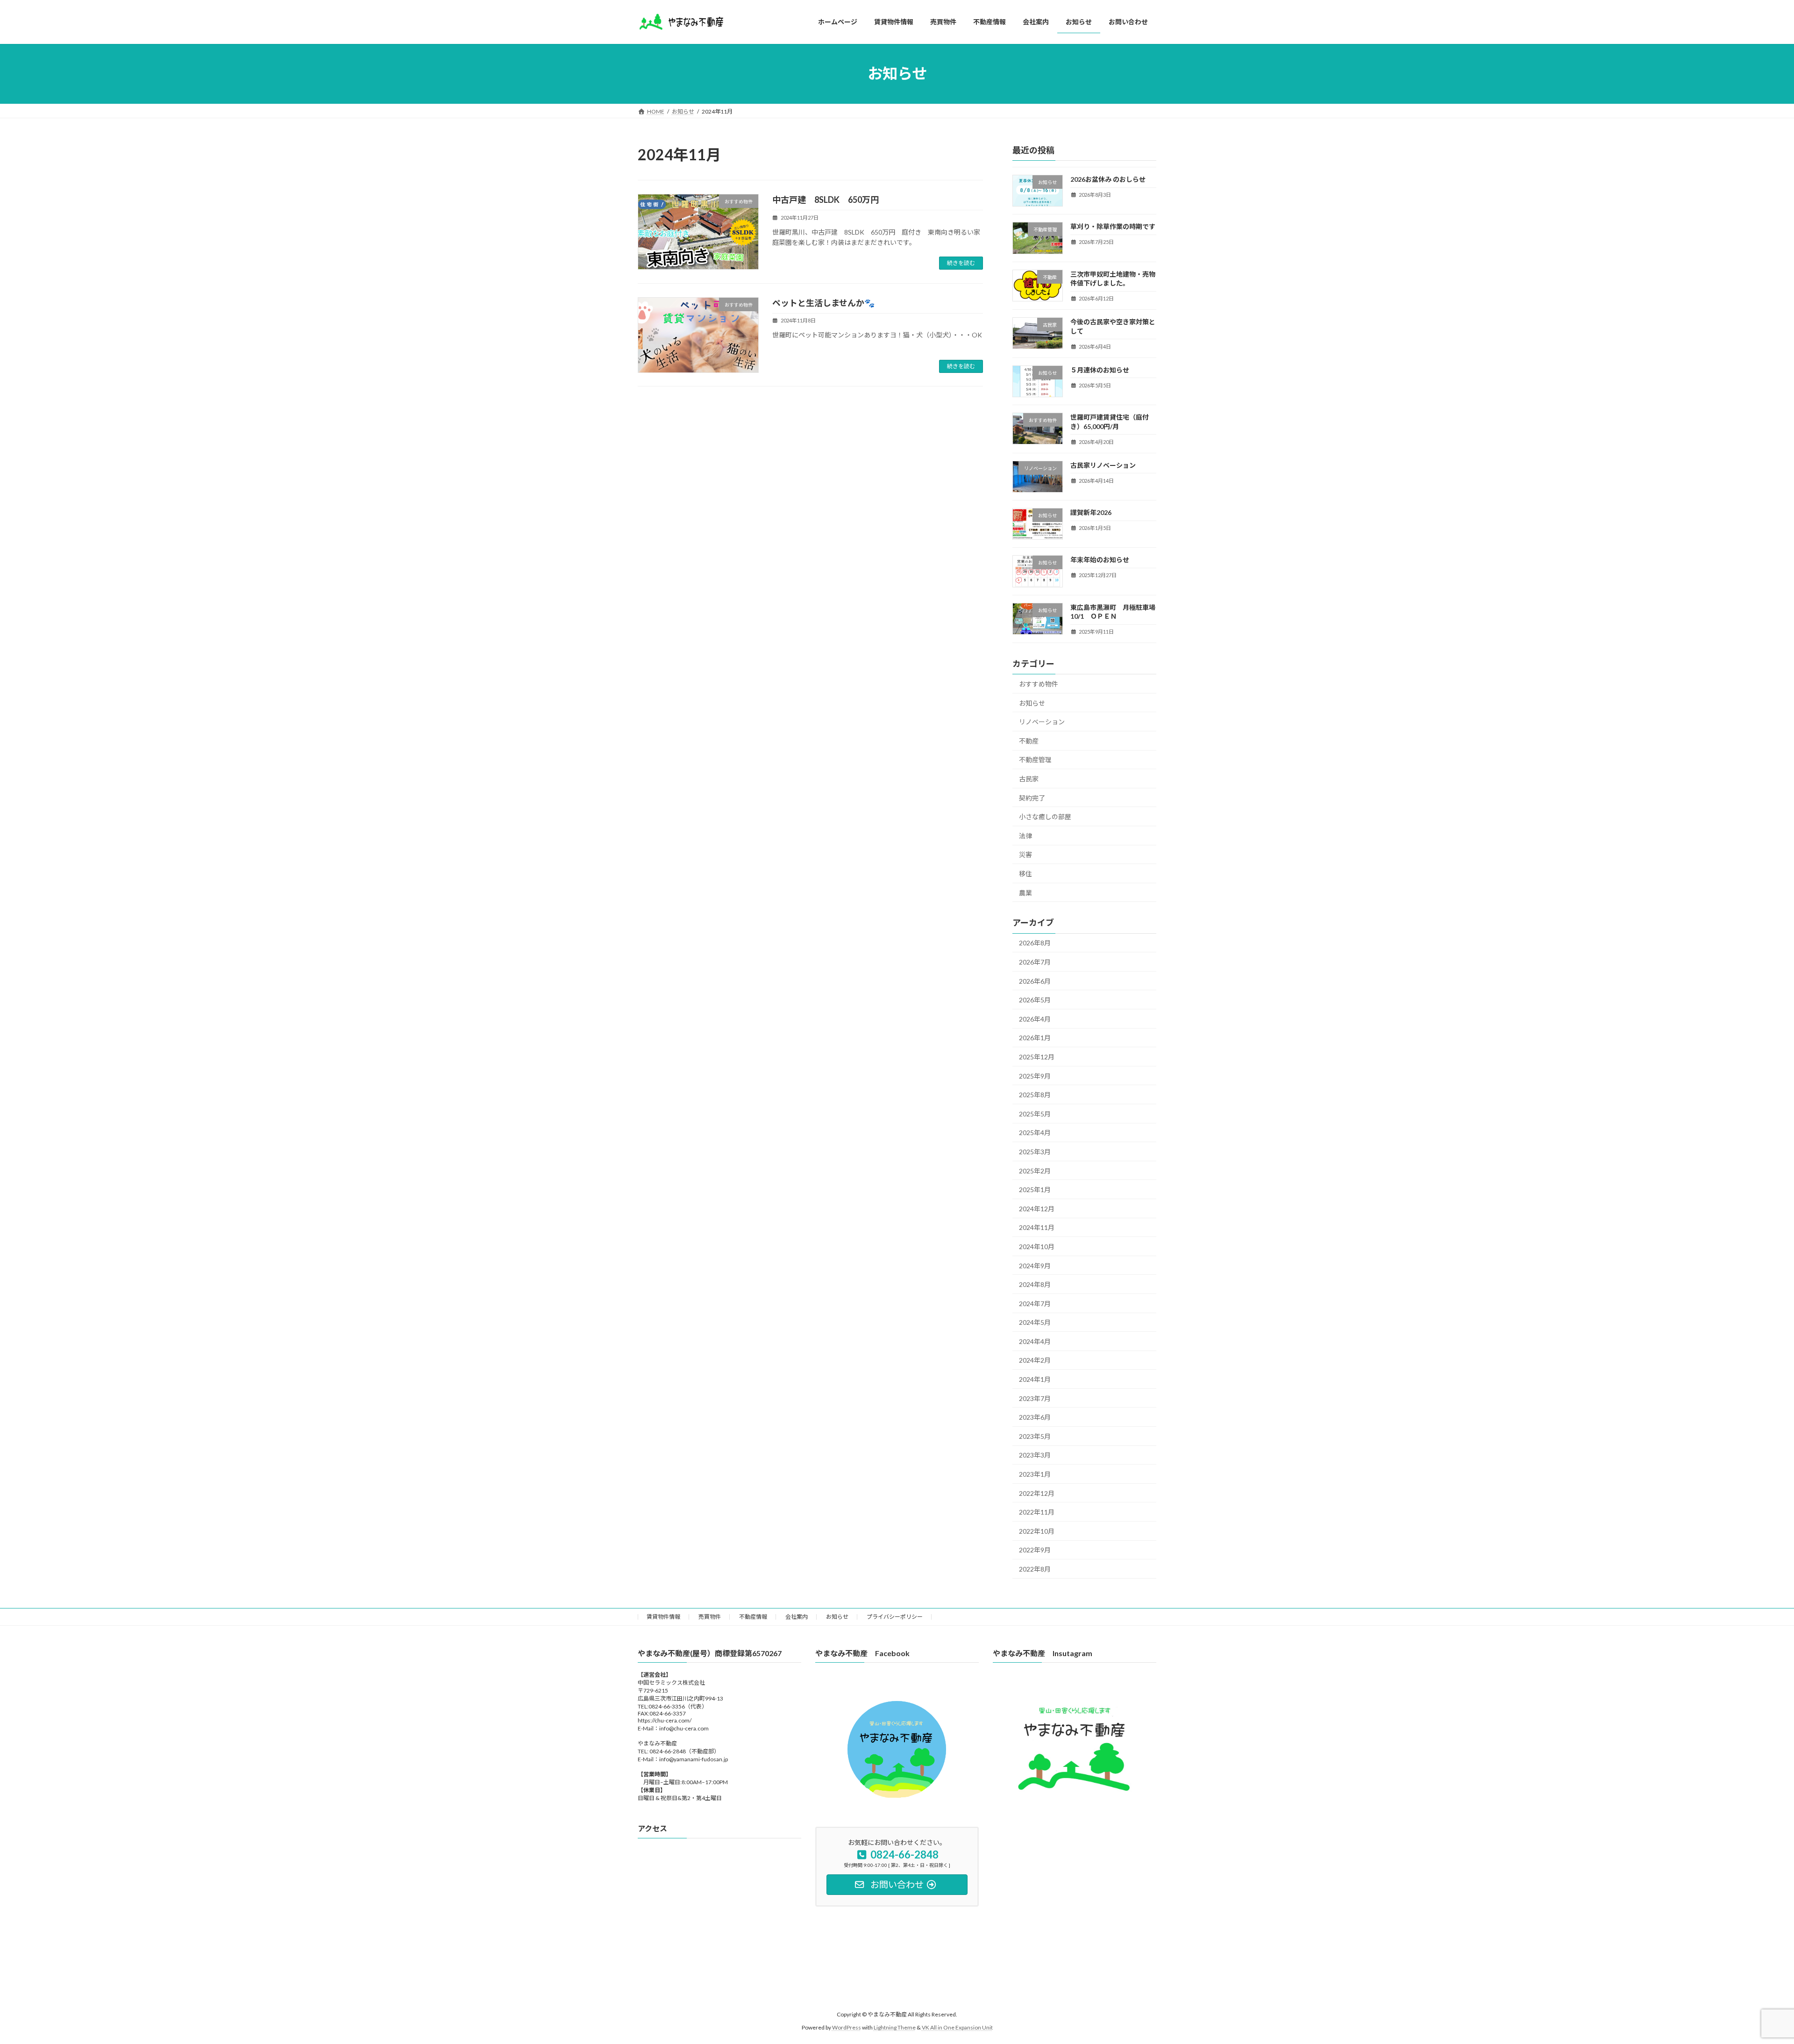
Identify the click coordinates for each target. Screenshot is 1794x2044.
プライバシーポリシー (895, 1617)
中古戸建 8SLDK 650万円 (834, 200)
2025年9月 (1035, 1076)
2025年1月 (1035, 1190)
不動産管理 (1035, 760)
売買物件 (710, 1617)
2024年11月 (1037, 1227)
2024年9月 (1035, 1265)
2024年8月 (1035, 1284)
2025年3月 (1035, 1152)
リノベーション (1042, 722)
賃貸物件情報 (663, 1617)
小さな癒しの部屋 (1045, 817)
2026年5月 (1035, 1000)
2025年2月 (1035, 1170)
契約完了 (1032, 797)
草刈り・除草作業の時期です (1113, 226)
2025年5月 (1035, 1113)
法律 (1025, 835)
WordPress (847, 2028)
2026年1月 (1035, 1038)
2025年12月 (1037, 1057)
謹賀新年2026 (1091, 512)
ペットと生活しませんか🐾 (823, 303)
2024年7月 (1035, 1303)
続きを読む (961, 263)
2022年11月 (1037, 1512)
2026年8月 (1035, 943)
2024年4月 (1035, 1341)
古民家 (1029, 779)
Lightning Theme (895, 2028)
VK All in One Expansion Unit (957, 2028)
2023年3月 (1035, 1455)
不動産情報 (753, 1617)
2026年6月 (1035, 981)
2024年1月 (1035, 1379)
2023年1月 (1035, 1474)
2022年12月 (1037, 1493)
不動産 (1029, 740)
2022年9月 (1035, 1550)
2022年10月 (1037, 1531)
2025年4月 (1035, 1133)
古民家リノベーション (1103, 465)
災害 (1025, 854)
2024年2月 (1035, 1360)
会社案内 (797, 1617)
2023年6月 (1035, 1417)
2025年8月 (1035, 1095)
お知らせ (1032, 703)
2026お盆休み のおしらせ (1108, 179)
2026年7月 (1035, 962)
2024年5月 (1035, 1322)
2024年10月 (1037, 1247)
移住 (1025, 874)
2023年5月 (1035, 1436)
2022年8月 (1035, 1569)
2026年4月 (1035, 1018)
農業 (1025, 892)
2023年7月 (1035, 1398)
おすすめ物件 (1039, 684)
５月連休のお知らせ (1100, 369)
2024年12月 (1037, 1208)
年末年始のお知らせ (1100, 560)
